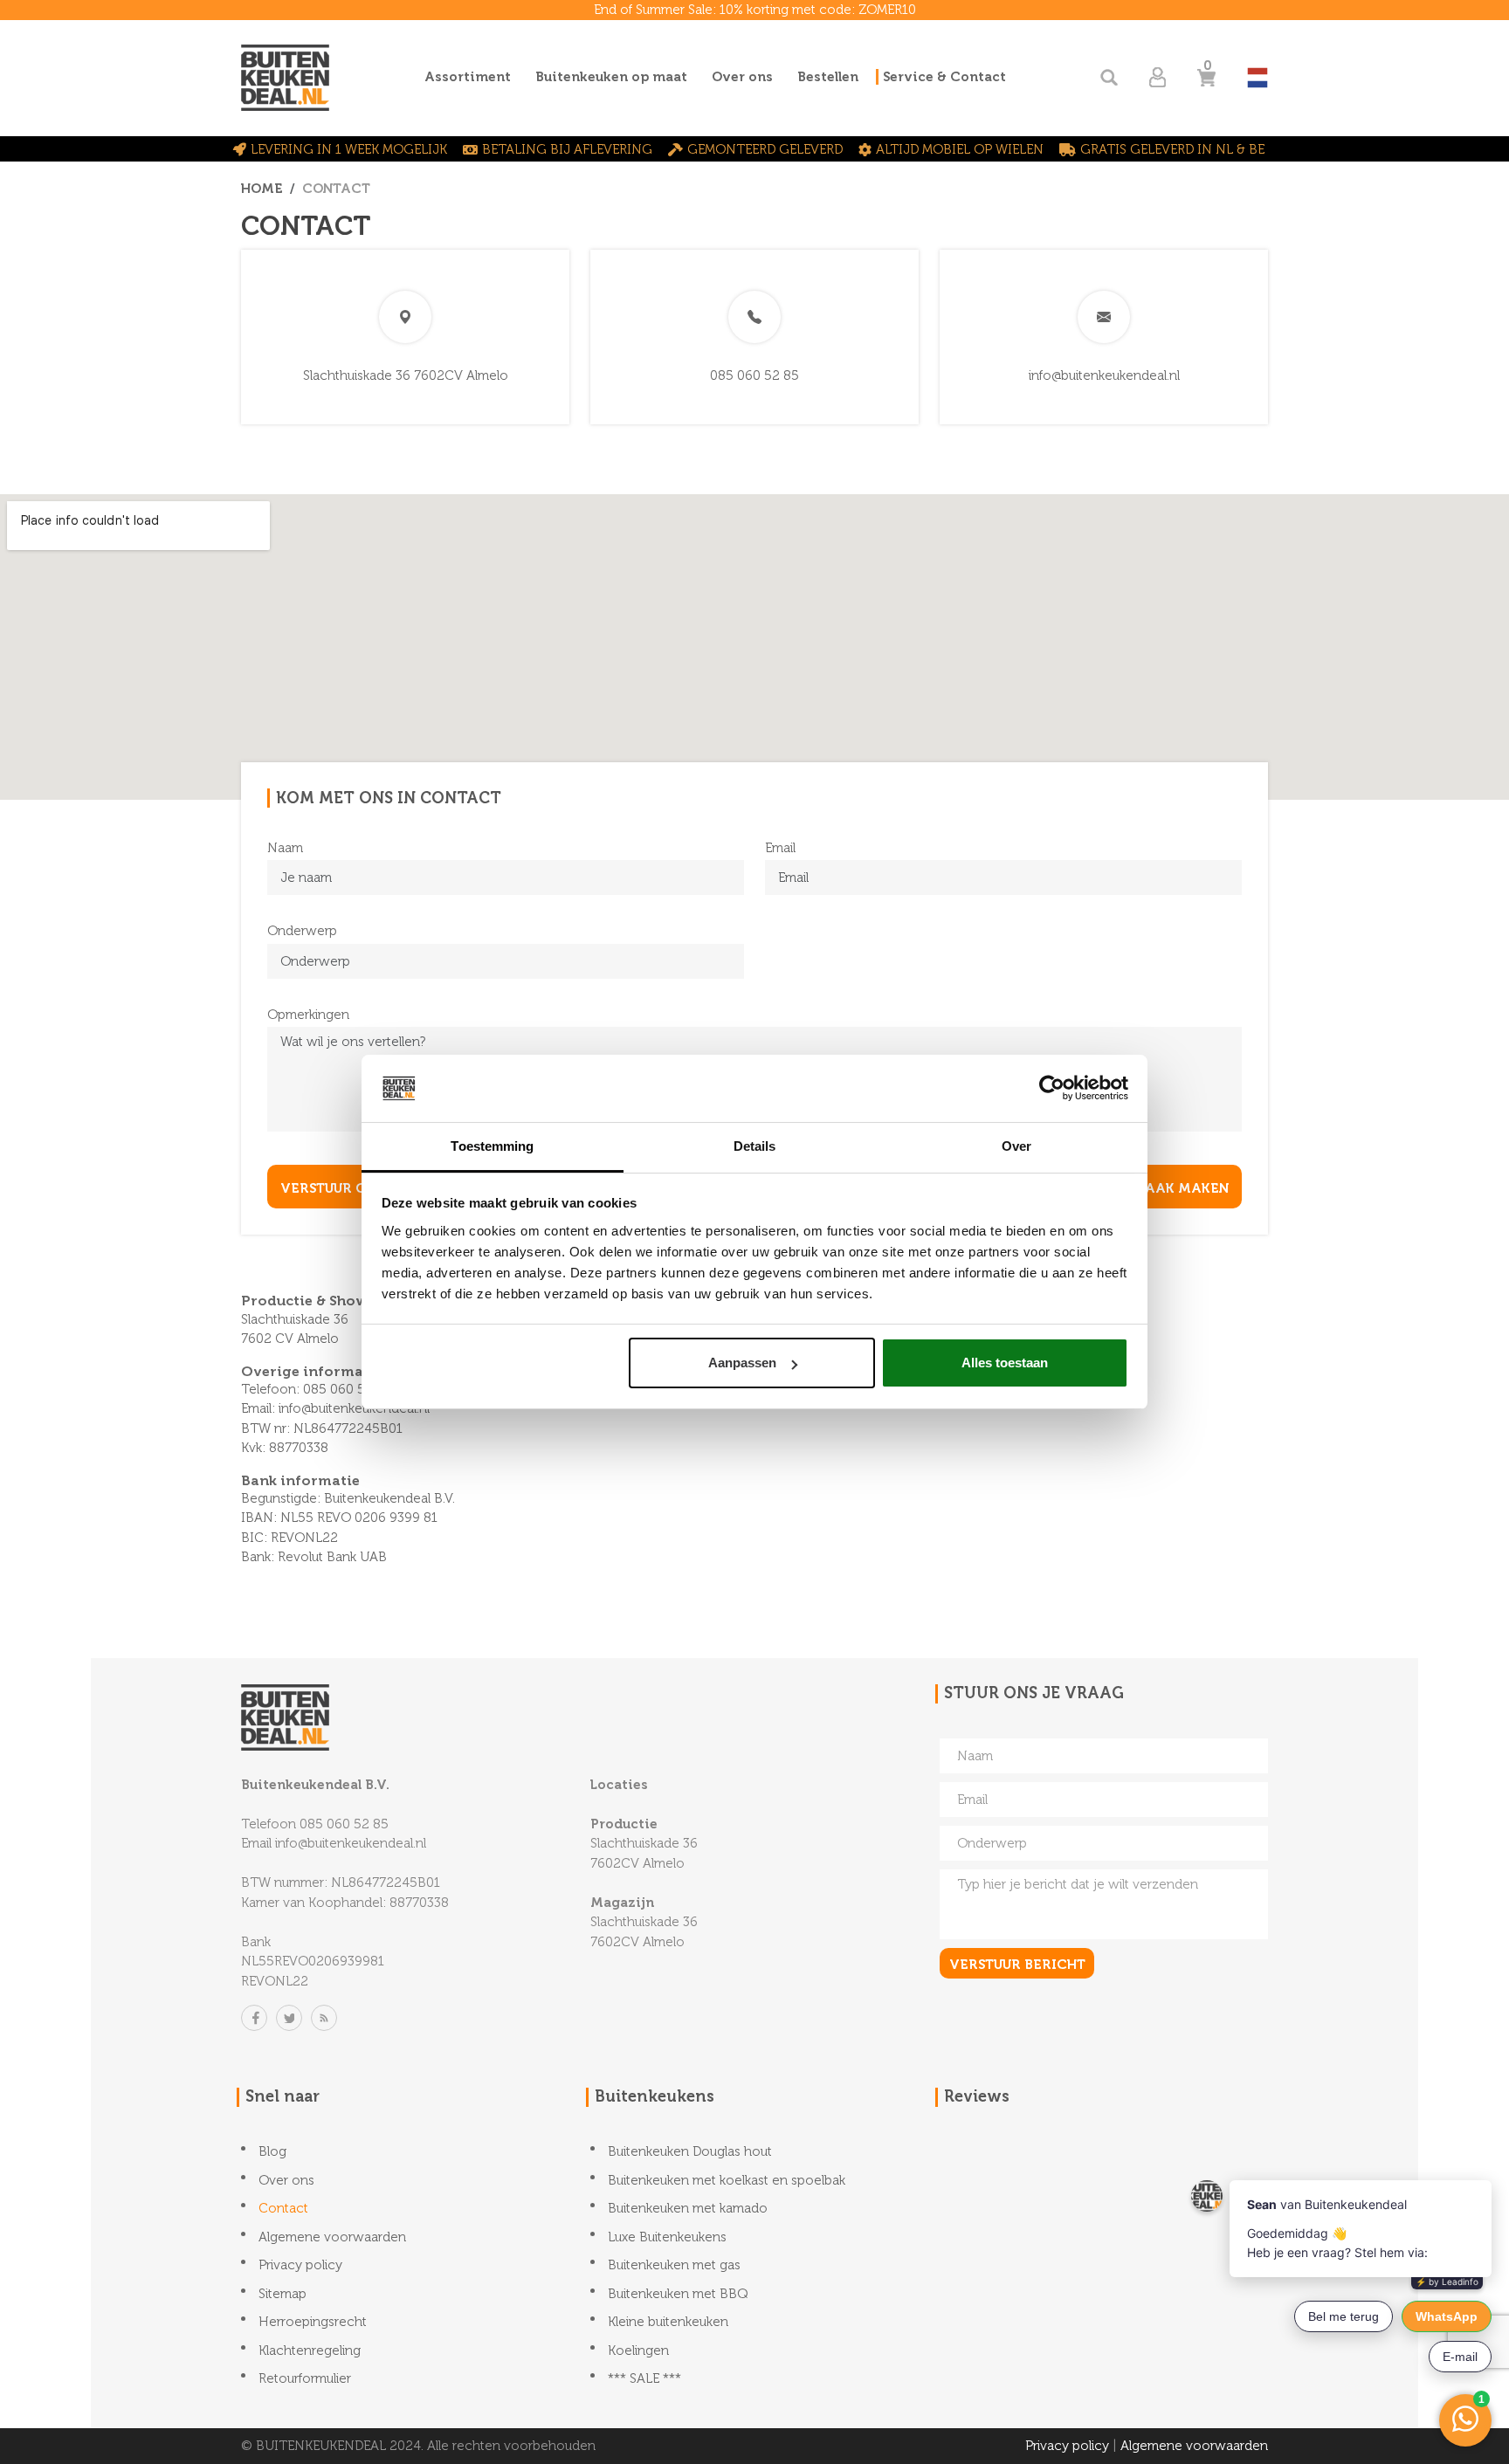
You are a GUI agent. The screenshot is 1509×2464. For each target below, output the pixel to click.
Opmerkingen (308, 1015)
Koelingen (638, 2350)
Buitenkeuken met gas (674, 2265)
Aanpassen (742, 1363)
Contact (283, 2208)
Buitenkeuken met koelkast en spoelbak (727, 2180)
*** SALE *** (644, 2378)
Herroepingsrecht (313, 2322)
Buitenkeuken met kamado (688, 2208)
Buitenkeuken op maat (611, 77)
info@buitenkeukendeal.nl (1104, 375)
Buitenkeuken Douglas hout (690, 2151)
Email (780, 848)
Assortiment (468, 77)
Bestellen (828, 77)
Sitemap (283, 2294)
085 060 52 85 (754, 375)
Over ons (742, 77)
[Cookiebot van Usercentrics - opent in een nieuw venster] (1052, 1088)
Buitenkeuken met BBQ (678, 2294)
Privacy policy (300, 2265)
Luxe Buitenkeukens (667, 2237)
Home (262, 189)
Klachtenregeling (310, 2350)
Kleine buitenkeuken (668, 2322)
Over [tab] (1016, 1146)
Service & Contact (944, 77)
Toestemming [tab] (492, 1146)
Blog (272, 2151)
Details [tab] (755, 1146)
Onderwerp (302, 931)
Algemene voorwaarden (332, 2237)
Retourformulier (305, 2378)
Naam (285, 848)
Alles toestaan (1005, 1363)
